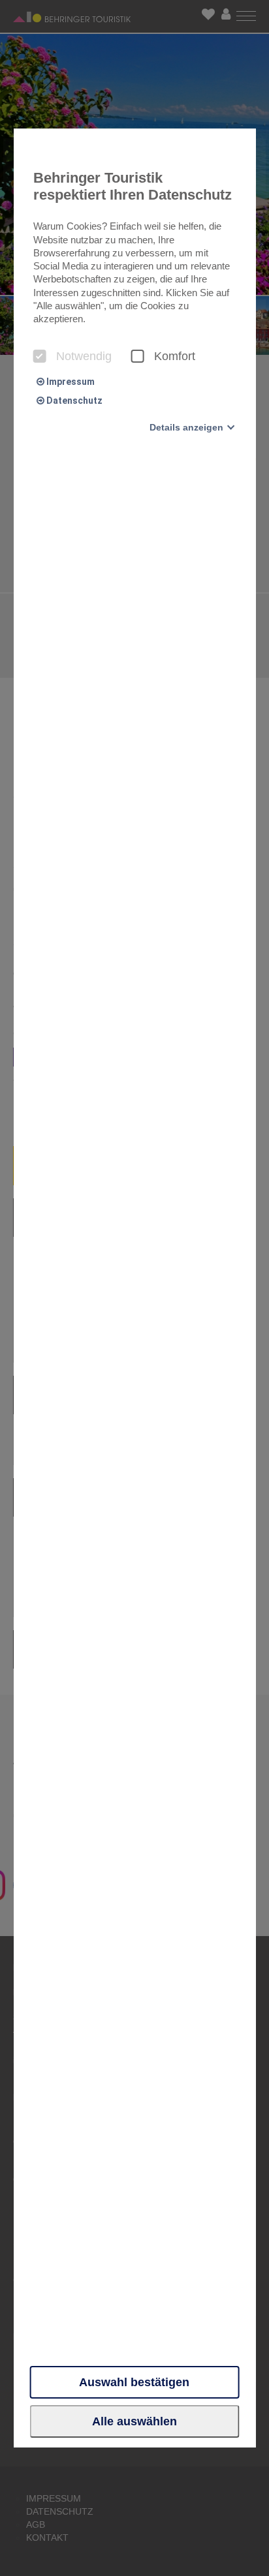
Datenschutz (73, 401)
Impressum (70, 382)
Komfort (175, 356)
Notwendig (84, 356)
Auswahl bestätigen (134, 2382)
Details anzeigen (186, 427)
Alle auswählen (134, 2421)
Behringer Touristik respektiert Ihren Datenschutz (133, 186)
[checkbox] (40, 356)
